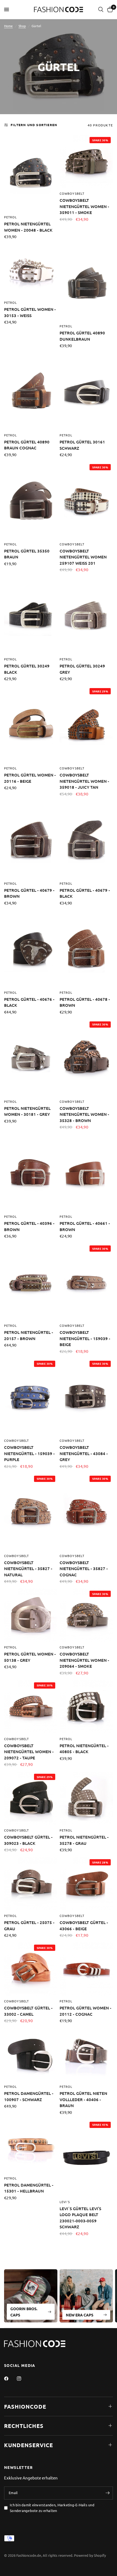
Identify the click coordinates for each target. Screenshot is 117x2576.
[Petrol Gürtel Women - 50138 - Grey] (31, 1615)
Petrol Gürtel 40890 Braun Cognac (27, 445)
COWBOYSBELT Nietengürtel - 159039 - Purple (29, 1453)
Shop (22, 26)
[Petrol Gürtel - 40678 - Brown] (86, 949)
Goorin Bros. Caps (24, 2312)
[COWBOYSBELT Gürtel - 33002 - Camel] (31, 1969)
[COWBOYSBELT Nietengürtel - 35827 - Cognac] (86, 1512)
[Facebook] (10, 2379)
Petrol (11, 217)
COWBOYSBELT (72, 193)
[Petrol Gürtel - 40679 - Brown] (31, 840)
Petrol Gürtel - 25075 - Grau (29, 1925)
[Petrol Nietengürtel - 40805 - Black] (86, 1707)
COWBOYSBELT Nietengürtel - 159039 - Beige (85, 1338)
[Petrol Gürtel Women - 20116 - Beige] (31, 724)
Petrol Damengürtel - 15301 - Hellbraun (29, 2188)
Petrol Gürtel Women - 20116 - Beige (30, 778)
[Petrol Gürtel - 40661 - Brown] (86, 1173)
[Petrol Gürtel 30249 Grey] (86, 615)
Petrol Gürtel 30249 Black (27, 669)
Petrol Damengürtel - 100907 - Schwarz (29, 2096)
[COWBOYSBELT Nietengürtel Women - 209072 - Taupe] (31, 1707)
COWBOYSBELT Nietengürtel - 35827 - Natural (28, 1569)
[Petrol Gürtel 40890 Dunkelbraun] (86, 282)
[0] (109, 9)
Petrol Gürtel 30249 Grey (82, 669)
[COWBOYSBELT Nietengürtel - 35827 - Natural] (31, 1512)
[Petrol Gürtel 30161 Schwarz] (86, 391)
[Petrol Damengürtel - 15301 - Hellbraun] (31, 2146)
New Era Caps (80, 2315)
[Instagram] (23, 2379)
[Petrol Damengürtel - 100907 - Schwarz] (31, 2054)
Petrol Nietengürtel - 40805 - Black (84, 1749)
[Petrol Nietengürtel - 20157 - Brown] (31, 1282)
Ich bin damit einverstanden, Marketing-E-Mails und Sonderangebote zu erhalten (52, 2508)
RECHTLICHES (24, 2426)
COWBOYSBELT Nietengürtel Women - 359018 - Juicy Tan (84, 781)
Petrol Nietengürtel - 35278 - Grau (84, 1840)
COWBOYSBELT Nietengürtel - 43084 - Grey (84, 1453)
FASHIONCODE (25, 2406)
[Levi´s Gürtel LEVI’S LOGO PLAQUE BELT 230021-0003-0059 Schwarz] (86, 2158)
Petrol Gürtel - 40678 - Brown (85, 1002)
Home (8, 26)
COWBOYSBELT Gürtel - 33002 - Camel (28, 2011)
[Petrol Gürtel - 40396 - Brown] (31, 1173)
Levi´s (65, 2202)
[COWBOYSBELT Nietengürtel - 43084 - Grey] (86, 1397)
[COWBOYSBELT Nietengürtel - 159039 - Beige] (86, 1282)
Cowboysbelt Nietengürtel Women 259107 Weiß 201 (83, 557)
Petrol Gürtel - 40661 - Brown (85, 1226)
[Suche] (101, 9)
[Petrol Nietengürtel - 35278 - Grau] (86, 1798)
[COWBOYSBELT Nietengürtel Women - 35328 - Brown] (86, 1058)
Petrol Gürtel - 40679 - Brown (29, 893)
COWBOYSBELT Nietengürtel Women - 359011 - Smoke (84, 206)
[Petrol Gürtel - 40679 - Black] (86, 840)
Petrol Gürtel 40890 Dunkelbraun (82, 336)
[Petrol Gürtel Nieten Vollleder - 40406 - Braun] (86, 2054)
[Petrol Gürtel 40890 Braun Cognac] (31, 391)
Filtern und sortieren (34, 125)
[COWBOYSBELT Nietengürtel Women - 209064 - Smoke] (86, 1615)
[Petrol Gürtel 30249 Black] (31, 615)
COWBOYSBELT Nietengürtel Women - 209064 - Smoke (84, 1660)
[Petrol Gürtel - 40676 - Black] (31, 949)
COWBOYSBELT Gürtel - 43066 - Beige (84, 1925)
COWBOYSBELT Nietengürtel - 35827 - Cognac (84, 1569)
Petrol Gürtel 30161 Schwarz (82, 445)
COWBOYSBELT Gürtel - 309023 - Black (28, 1840)
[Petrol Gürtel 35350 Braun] (31, 500)
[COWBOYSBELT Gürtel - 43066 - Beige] (86, 1884)
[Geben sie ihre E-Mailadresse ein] (107, 2493)
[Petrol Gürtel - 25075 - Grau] (31, 1884)
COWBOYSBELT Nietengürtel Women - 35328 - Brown (84, 1114)
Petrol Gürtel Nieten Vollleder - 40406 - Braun (83, 2099)
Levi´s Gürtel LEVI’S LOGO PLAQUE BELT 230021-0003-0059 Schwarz (80, 2218)
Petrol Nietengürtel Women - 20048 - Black (28, 227)
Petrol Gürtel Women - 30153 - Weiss (30, 312)
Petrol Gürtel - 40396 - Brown (29, 1226)
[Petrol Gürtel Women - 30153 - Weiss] (31, 270)
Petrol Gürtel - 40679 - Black (85, 893)
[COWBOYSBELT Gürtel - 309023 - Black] (31, 1798)
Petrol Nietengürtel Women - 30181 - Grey (27, 1111)
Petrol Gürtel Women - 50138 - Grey (30, 1657)
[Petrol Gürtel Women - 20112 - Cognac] (86, 1969)
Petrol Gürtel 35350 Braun (27, 554)
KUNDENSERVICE (29, 2445)
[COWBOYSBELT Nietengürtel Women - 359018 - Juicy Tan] (86, 724)
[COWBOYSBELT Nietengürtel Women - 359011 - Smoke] (86, 161)
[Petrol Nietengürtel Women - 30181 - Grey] (31, 1058)
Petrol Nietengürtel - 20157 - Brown (29, 1335)
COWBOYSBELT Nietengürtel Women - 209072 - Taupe (29, 1752)
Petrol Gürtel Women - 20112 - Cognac (85, 2011)
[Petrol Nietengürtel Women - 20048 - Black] (31, 173)
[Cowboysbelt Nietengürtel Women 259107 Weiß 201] (86, 500)
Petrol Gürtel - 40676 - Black (29, 1002)
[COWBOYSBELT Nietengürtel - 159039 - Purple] (31, 1397)
